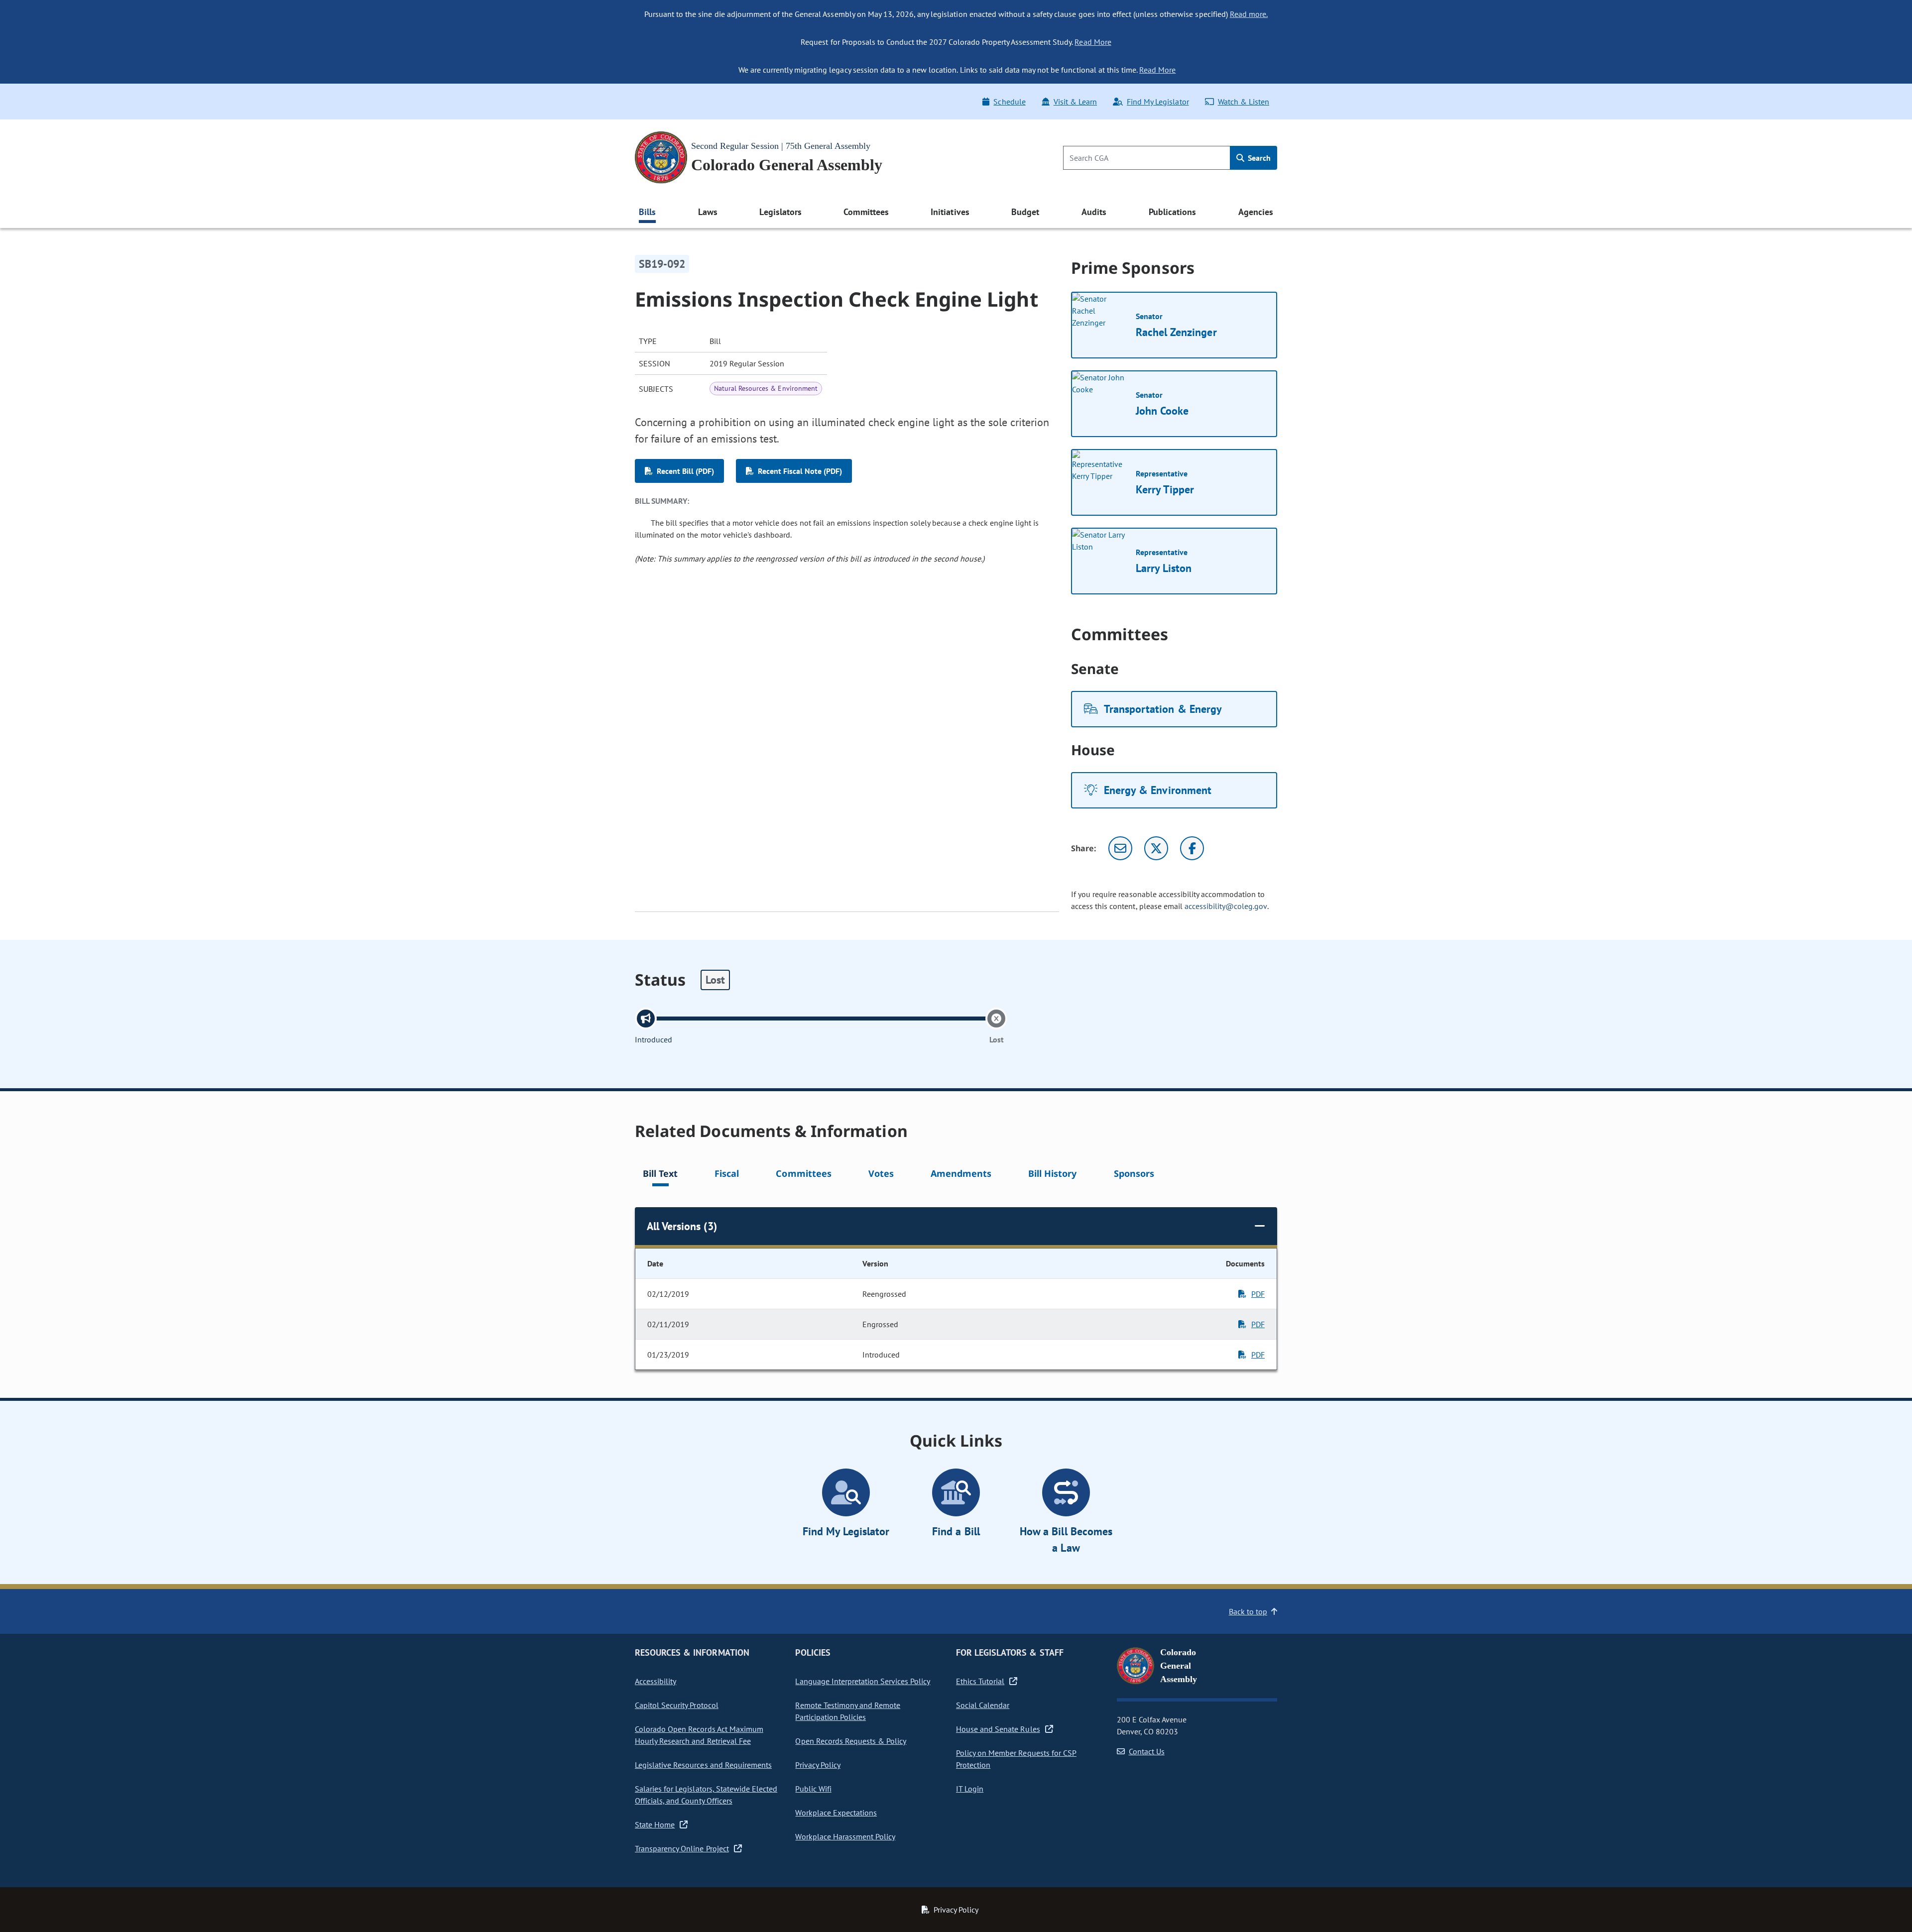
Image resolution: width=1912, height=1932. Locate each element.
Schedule (1009, 102)
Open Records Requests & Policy (851, 1741)
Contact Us (1147, 1751)
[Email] (1120, 848)
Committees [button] (866, 212)
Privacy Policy (818, 1765)
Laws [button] (708, 212)
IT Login (970, 1789)
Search (1258, 158)
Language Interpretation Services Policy (863, 1681)
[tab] (660, 1175)
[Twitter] (1156, 848)
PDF (1258, 1294)
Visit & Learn (1075, 102)
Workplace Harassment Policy (845, 1836)
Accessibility (656, 1681)
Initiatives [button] (950, 212)
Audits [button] (1094, 212)
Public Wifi (813, 1789)
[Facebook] (1192, 848)
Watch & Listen (1244, 102)
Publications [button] (1172, 212)
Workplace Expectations (836, 1813)
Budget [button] (1025, 212)
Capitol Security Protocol (677, 1705)
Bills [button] (647, 212)
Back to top (1248, 1611)
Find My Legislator (1158, 102)
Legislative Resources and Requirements (703, 1765)
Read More (1093, 42)
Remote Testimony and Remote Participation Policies (848, 1711)
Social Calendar (983, 1705)
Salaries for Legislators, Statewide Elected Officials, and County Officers (706, 1795)
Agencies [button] (1256, 212)
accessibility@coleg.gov (1226, 906)
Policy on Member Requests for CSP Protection (1016, 1759)
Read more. (1249, 14)
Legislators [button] (780, 212)
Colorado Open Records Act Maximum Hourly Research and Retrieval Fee (699, 1735)
